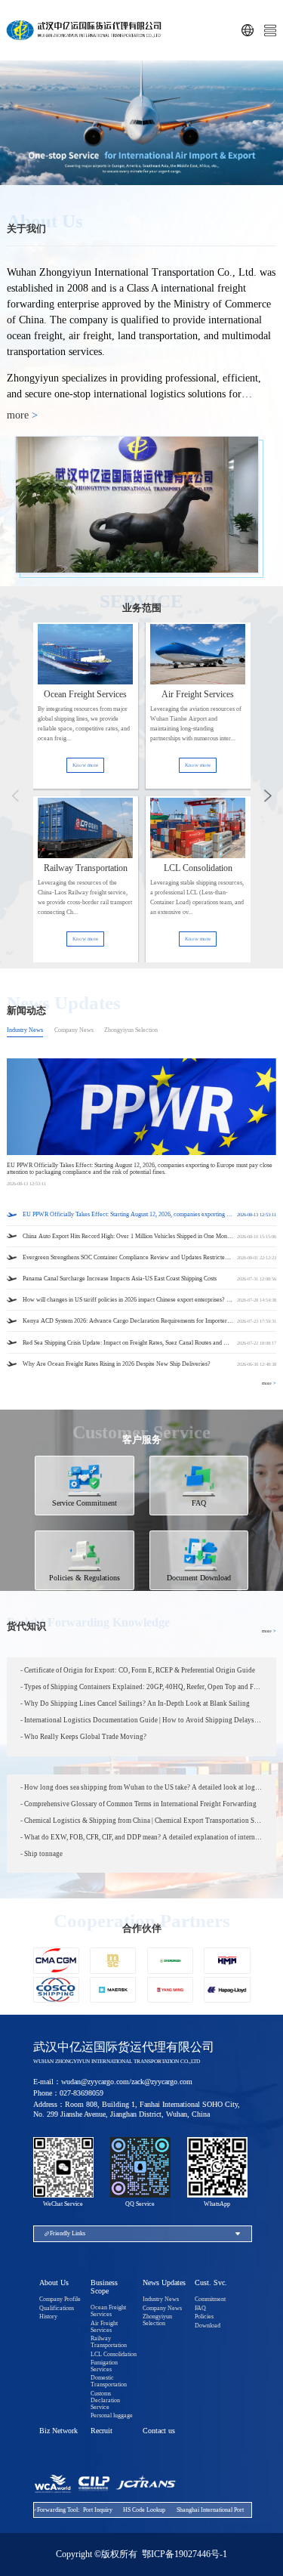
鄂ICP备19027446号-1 (185, 2554)
